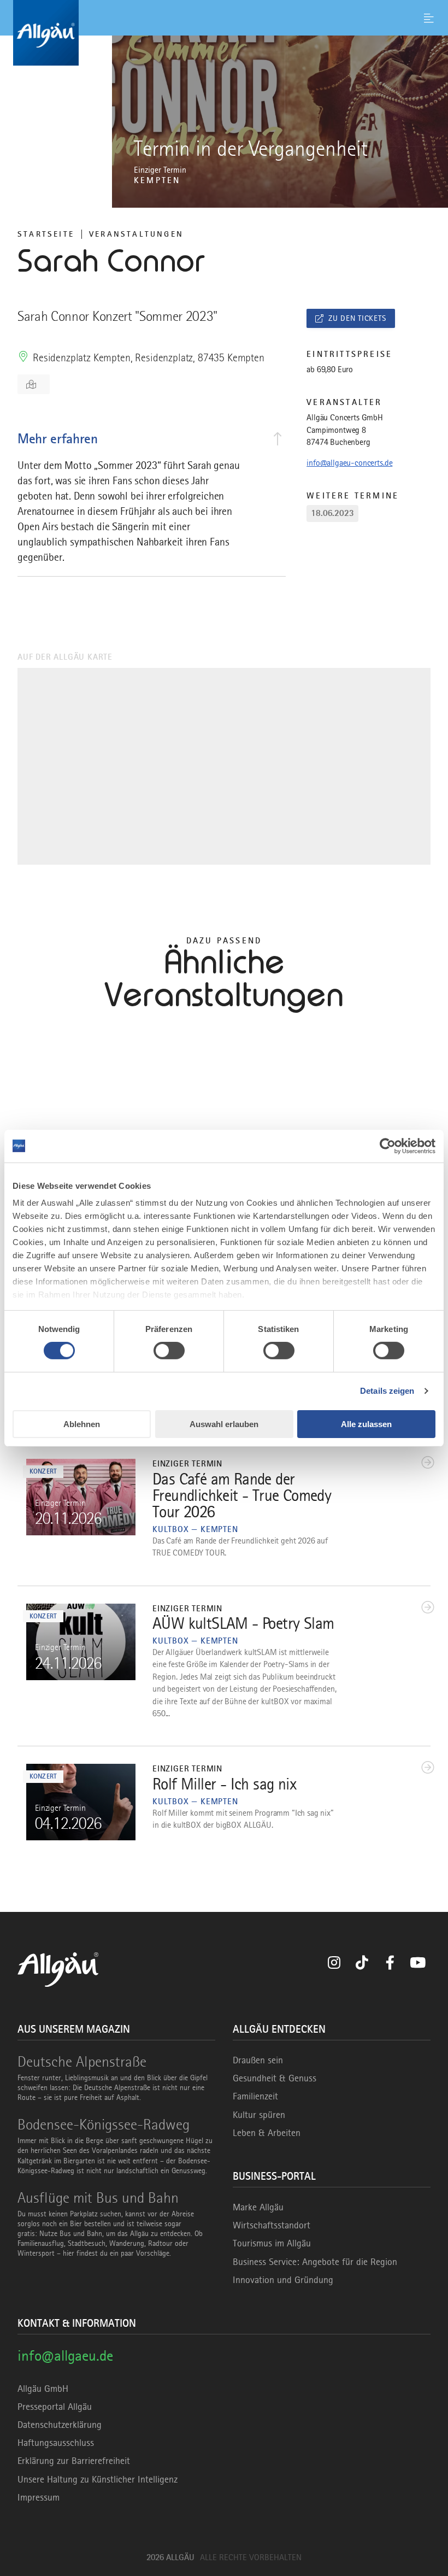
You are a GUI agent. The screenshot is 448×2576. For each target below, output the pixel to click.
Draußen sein (258, 2060)
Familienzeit (255, 2096)
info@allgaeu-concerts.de (349, 463)
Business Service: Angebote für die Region (315, 2262)
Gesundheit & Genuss (275, 2078)
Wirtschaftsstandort (272, 2225)
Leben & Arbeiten (267, 2133)
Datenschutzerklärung (60, 2425)
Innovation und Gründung (283, 2280)
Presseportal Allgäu (55, 2407)
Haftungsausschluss (56, 2443)
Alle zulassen (366, 1424)
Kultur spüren (259, 2115)
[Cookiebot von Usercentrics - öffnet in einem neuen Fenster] (388, 1146)
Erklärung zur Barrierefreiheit (74, 2461)
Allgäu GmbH (43, 2389)
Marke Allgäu (258, 2207)
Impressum (39, 2497)
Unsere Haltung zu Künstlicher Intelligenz (98, 2479)
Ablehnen (82, 1424)
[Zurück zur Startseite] (224, 33)
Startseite (46, 234)
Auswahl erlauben (224, 1424)
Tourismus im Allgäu (272, 2243)
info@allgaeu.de (65, 2355)
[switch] (169, 1351)
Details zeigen (387, 1391)
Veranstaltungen (136, 234)
